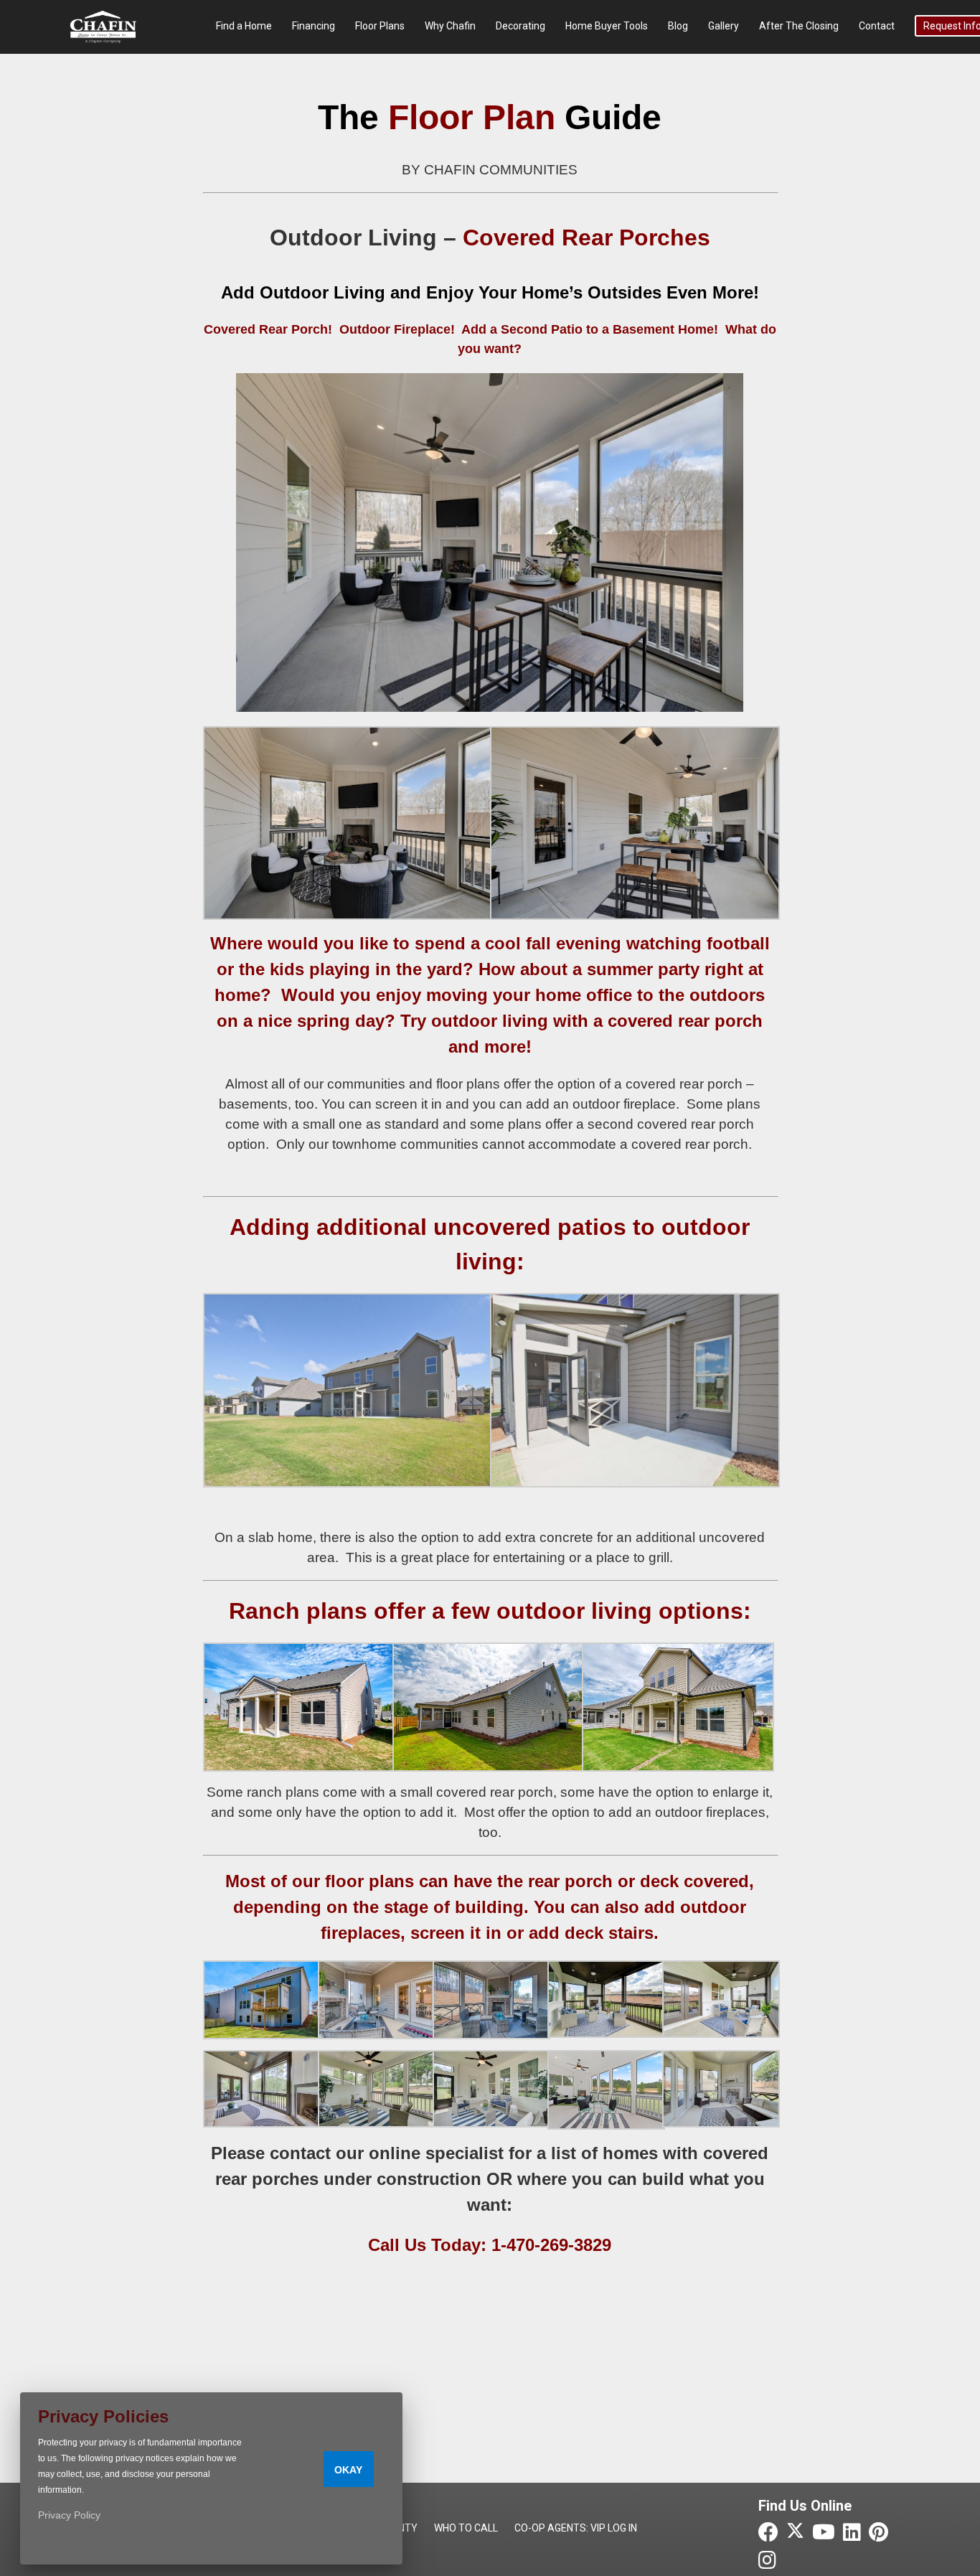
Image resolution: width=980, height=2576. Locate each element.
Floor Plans (380, 26)
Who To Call (466, 2528)
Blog (678, 26)
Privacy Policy (69, 2515)
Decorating (520, 26)
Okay (348, 2470)
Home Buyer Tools (607, 26)
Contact (877, 26)
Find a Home (244, 26)
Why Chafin (450, 26)
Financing (314, 26)
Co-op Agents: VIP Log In (576, 2528)
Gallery (724, 26)
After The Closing (799, 26)
